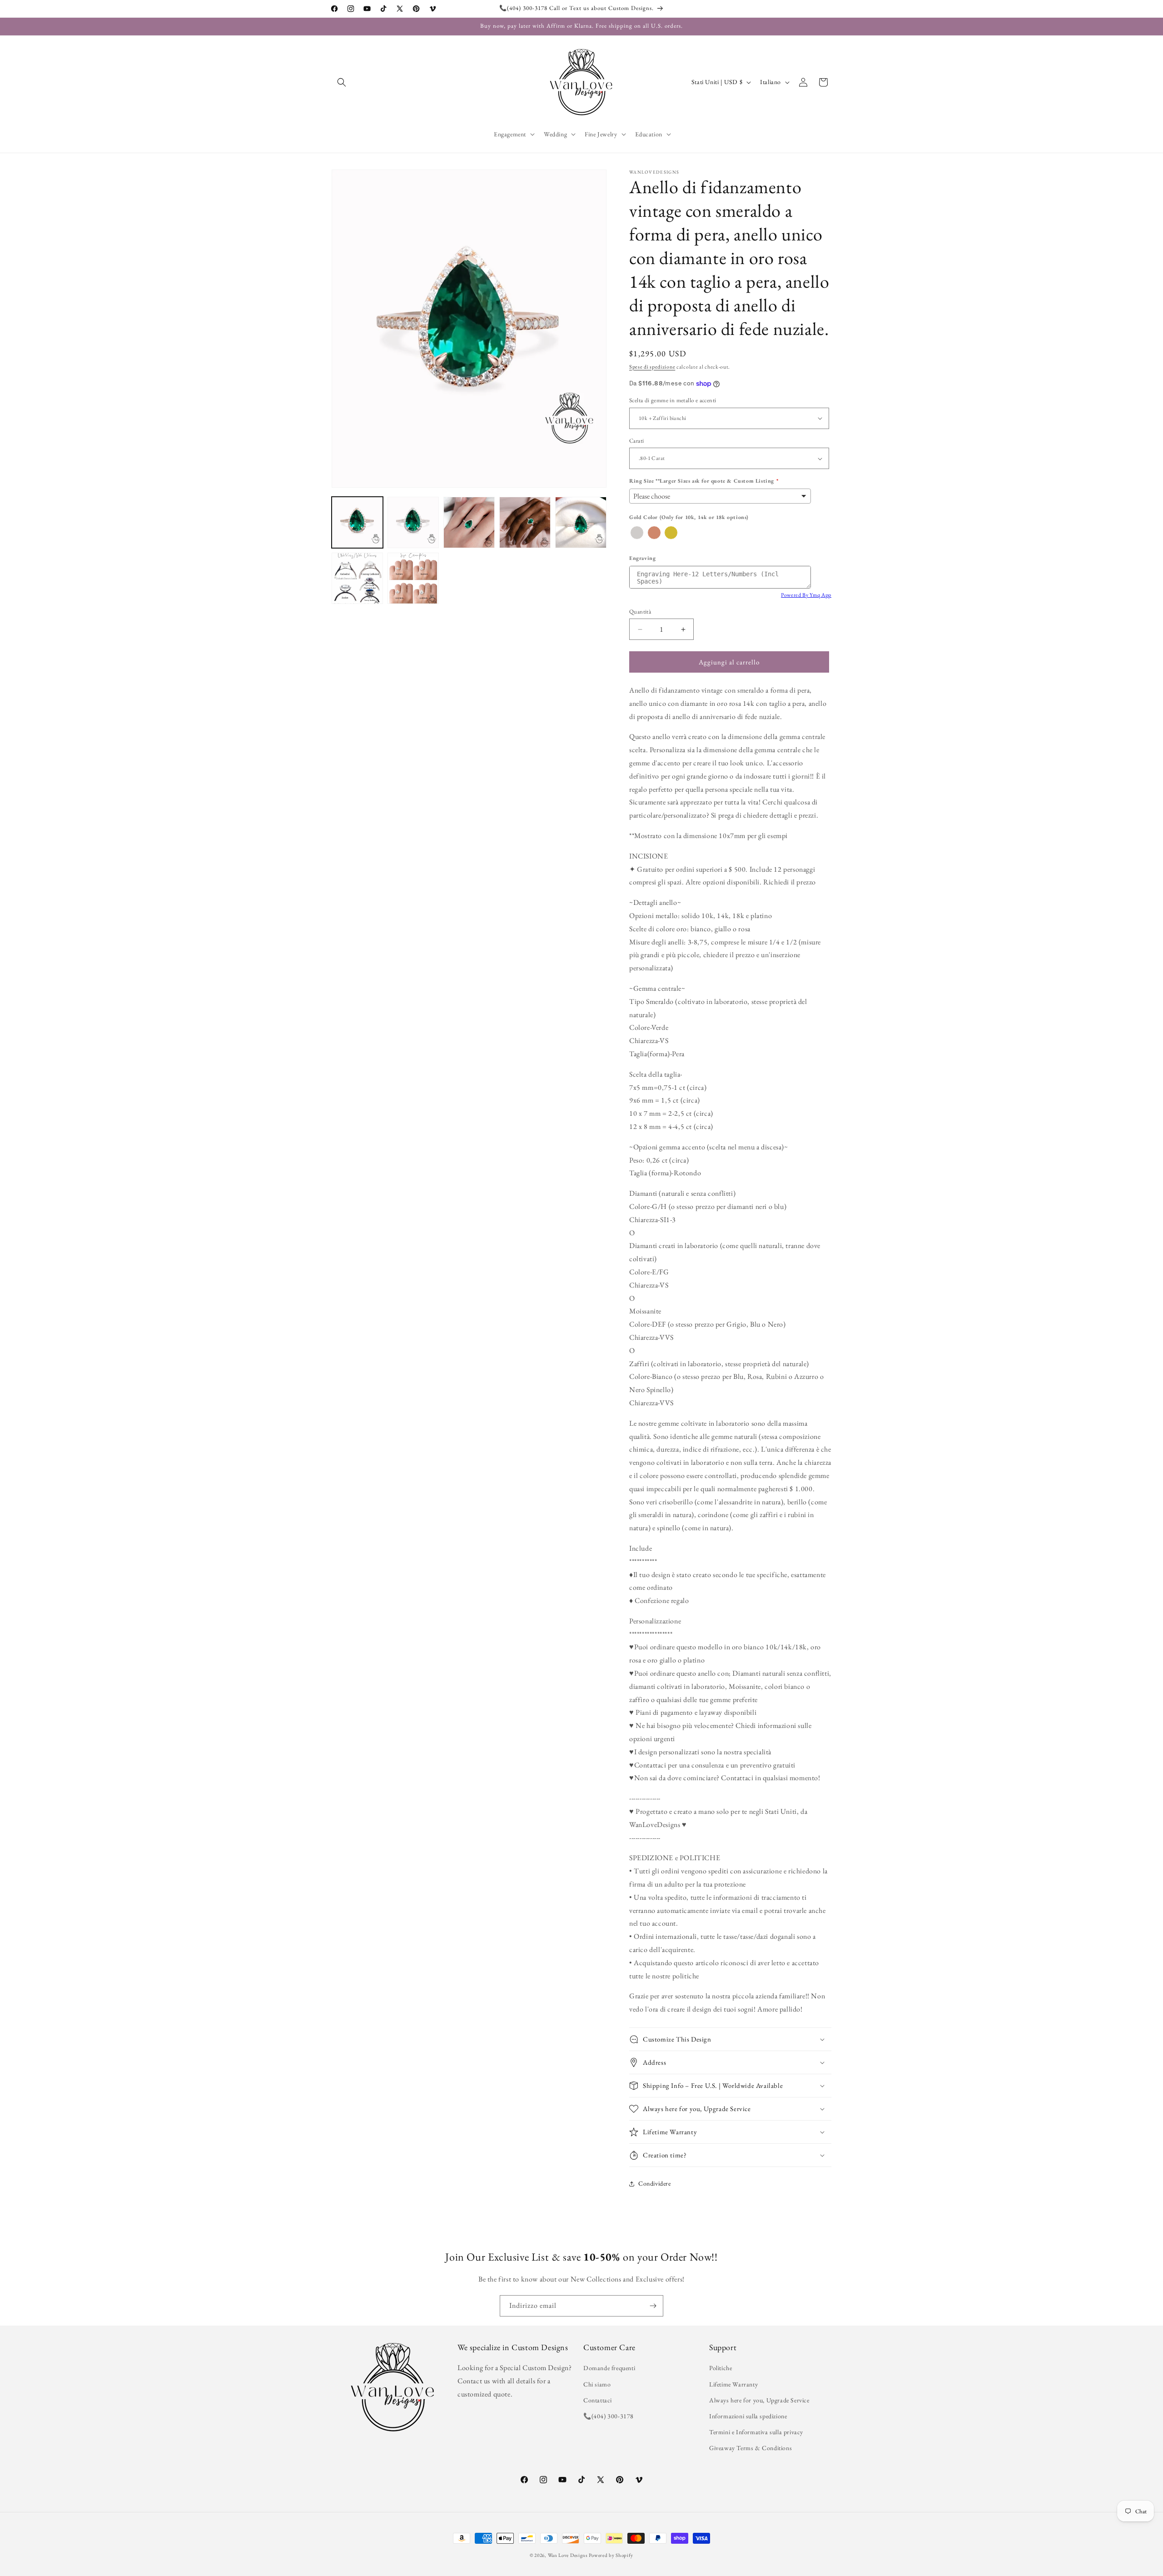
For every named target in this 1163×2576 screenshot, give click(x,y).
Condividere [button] (655, 2184)
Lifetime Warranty (733, 2384)
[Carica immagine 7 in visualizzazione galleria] (413, 578)
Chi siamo (597, 2384)
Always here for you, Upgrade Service (759, 2400)
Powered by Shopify (611, 2555)
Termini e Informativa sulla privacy (756, 2432)
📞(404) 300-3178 (609, 2416)
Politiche (721, 2368)
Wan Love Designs (568, 2555)
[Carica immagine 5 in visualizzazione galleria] (581, 522)
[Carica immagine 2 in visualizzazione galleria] (413, 522)
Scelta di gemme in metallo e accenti (673, 400)
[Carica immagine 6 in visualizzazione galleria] (357, 578)
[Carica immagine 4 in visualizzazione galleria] (525, 522)
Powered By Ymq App (806, 595)
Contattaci (598, 2400)
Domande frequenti (609, 2368)
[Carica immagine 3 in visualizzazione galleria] (469, 522)
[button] (342, 82)
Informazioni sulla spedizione (748, 2416)
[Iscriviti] (653, 2306)
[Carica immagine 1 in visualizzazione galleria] (357, 522)
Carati (636, 441)
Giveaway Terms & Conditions (750, 2448)
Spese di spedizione (652, 367)
